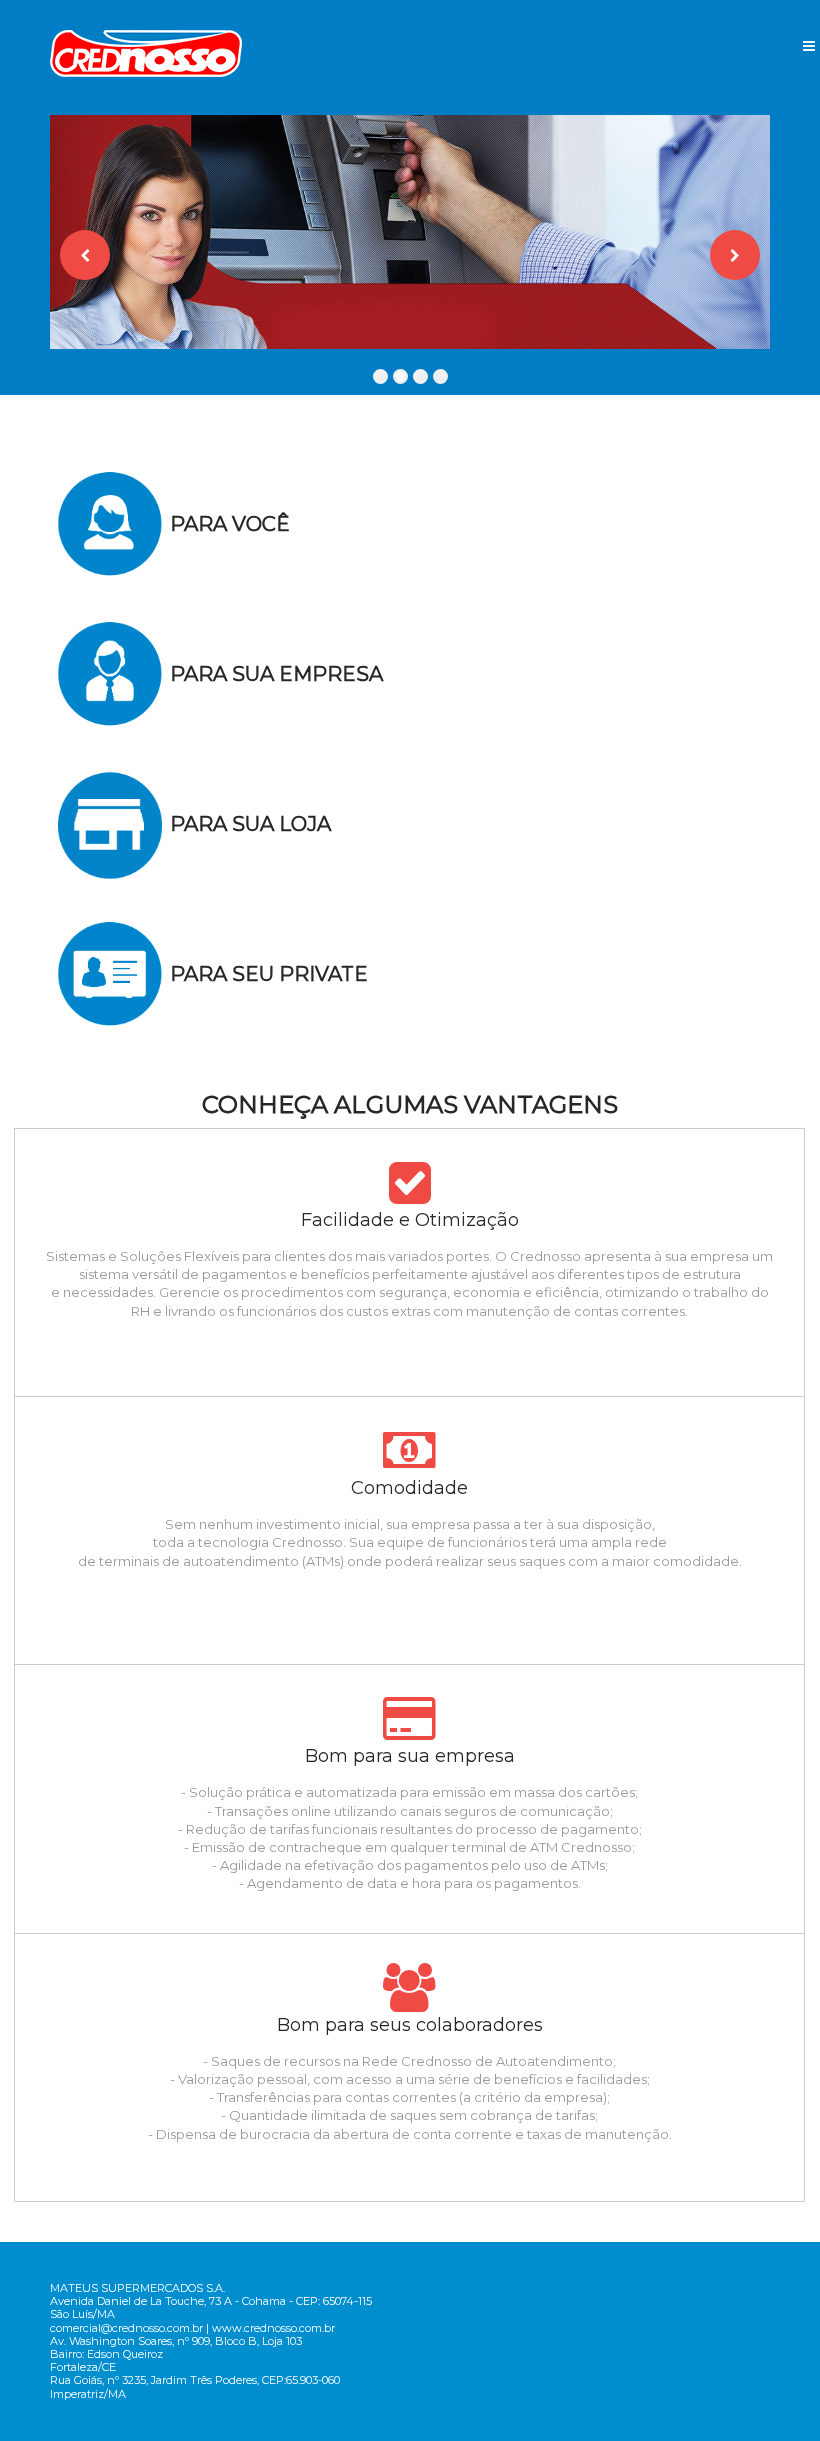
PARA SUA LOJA (250, 824)
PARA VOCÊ (230, 524)
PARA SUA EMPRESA (276, 674)
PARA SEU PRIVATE (269, 974)
